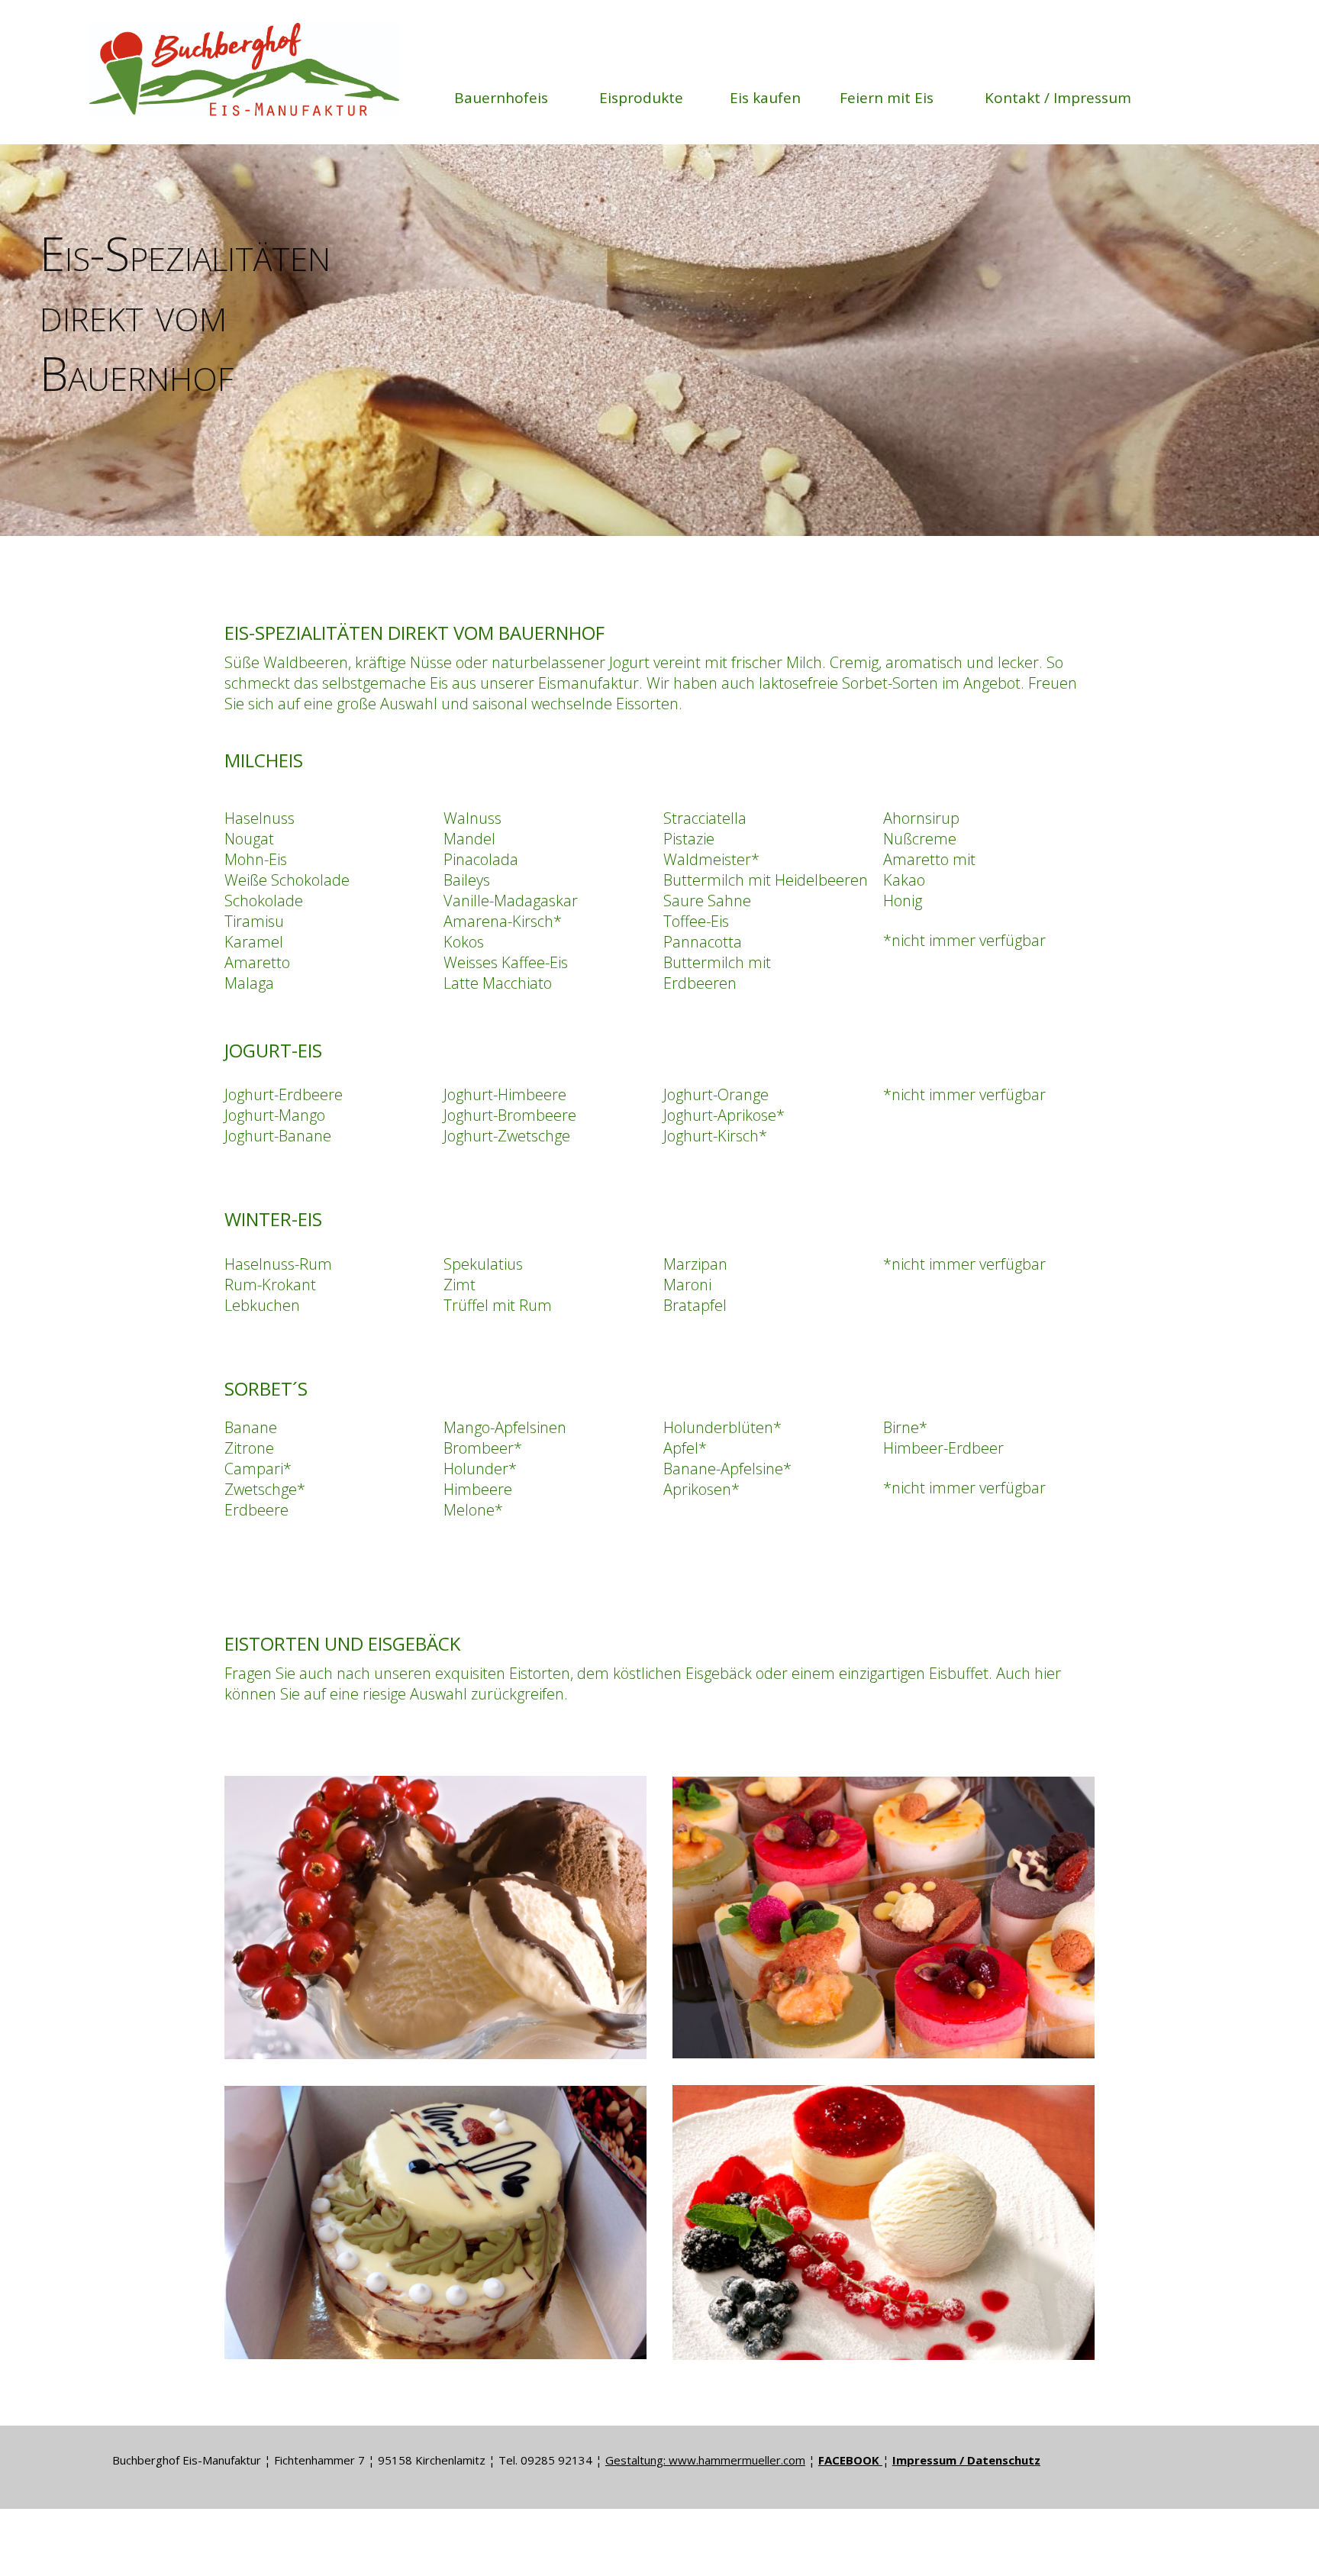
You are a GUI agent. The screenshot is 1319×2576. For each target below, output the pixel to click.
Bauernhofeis (501, 98)
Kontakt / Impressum (1058, 98)
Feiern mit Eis (887, 98)
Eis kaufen (765, 98)
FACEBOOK (850, 2460)
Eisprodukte (641, 98)
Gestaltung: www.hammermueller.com (705, 2460)
